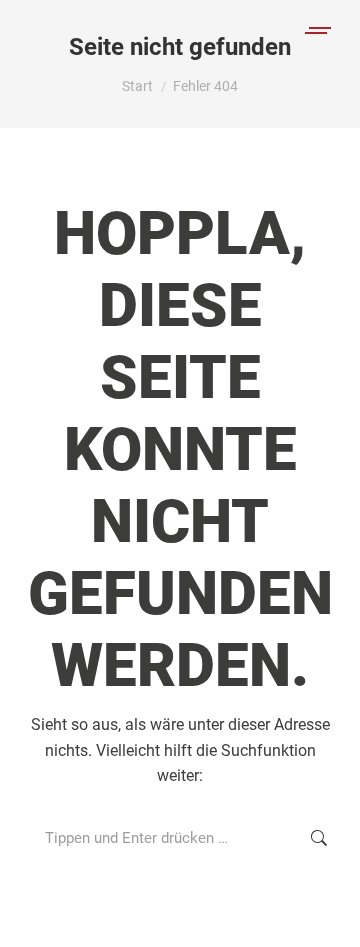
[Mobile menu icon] (319, 30)
